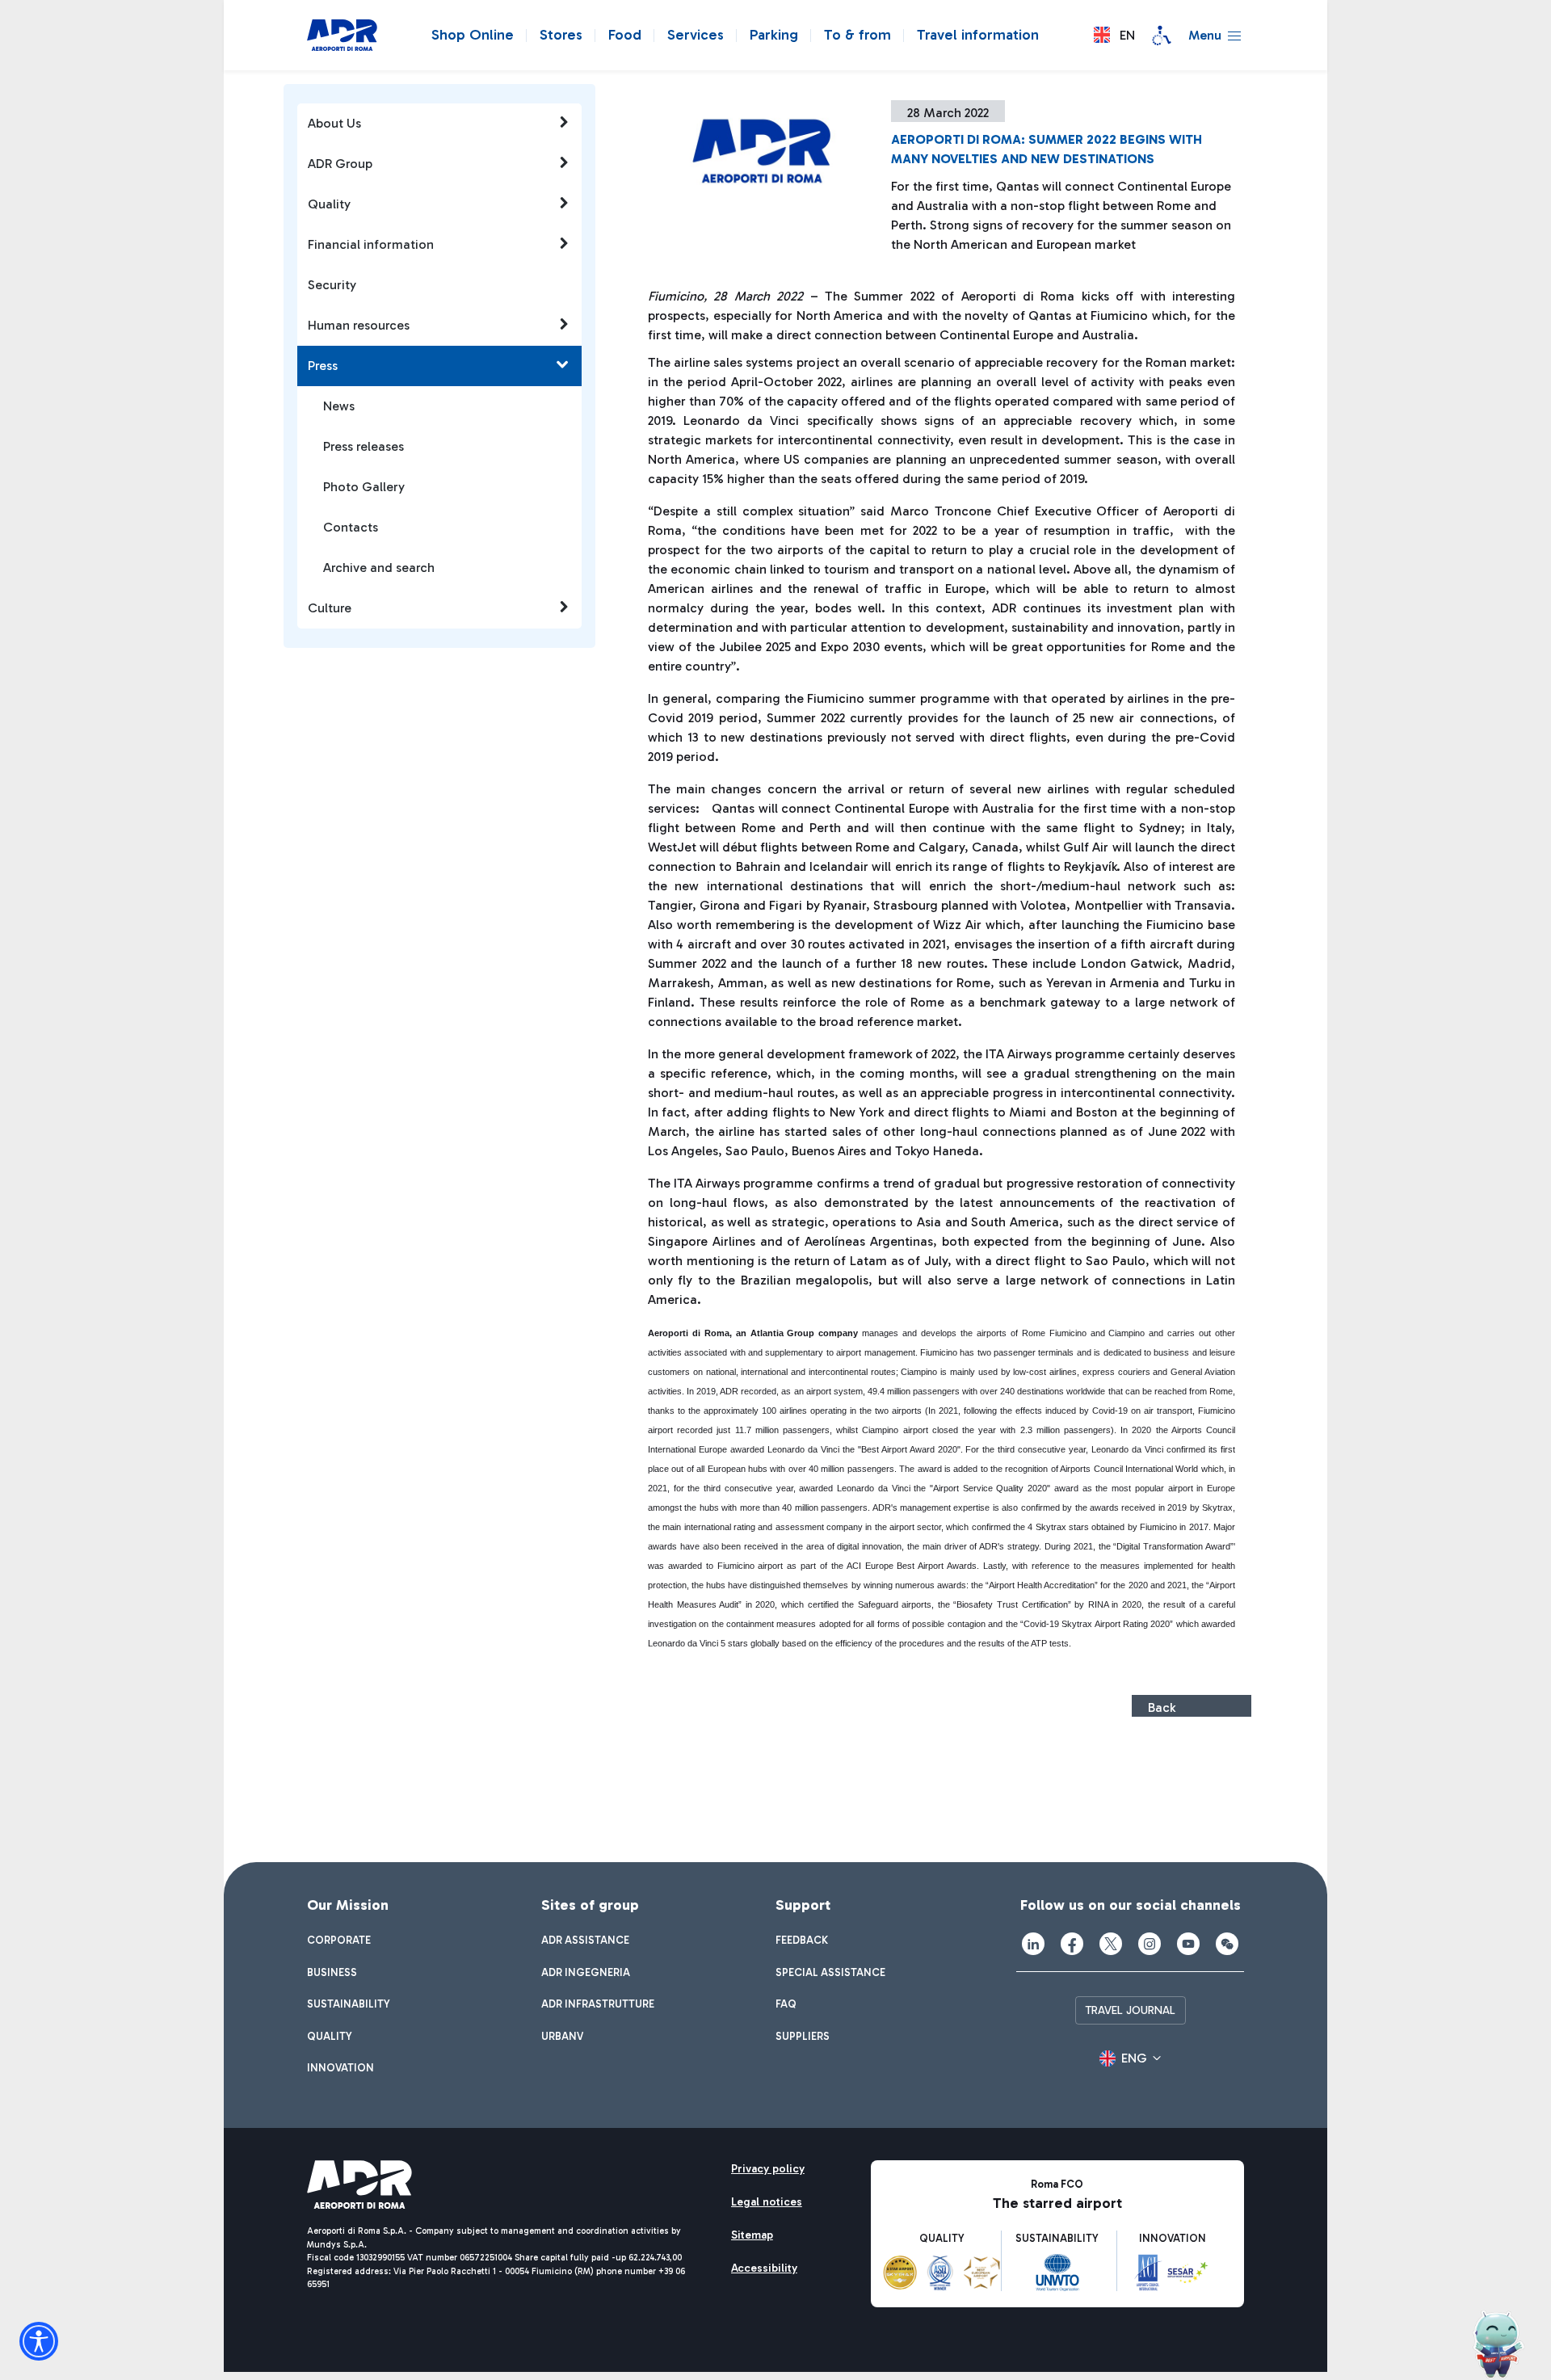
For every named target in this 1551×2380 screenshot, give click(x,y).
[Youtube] (1188, 1944)
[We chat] (1227, 1944)
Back (1162, 1707)
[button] (1114, 35)
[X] (1111, 1944)
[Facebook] (1072, 1944)
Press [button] (323, 366)
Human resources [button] (359, 325)
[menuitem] (339, 1941)
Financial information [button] (371, 244)
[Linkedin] (1033, 1944)
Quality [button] (329, 204)
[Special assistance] (1162, 36)
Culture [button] (330, 608)
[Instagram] (1150, 1944)
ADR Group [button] (340, 164)
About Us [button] (334, 123)
